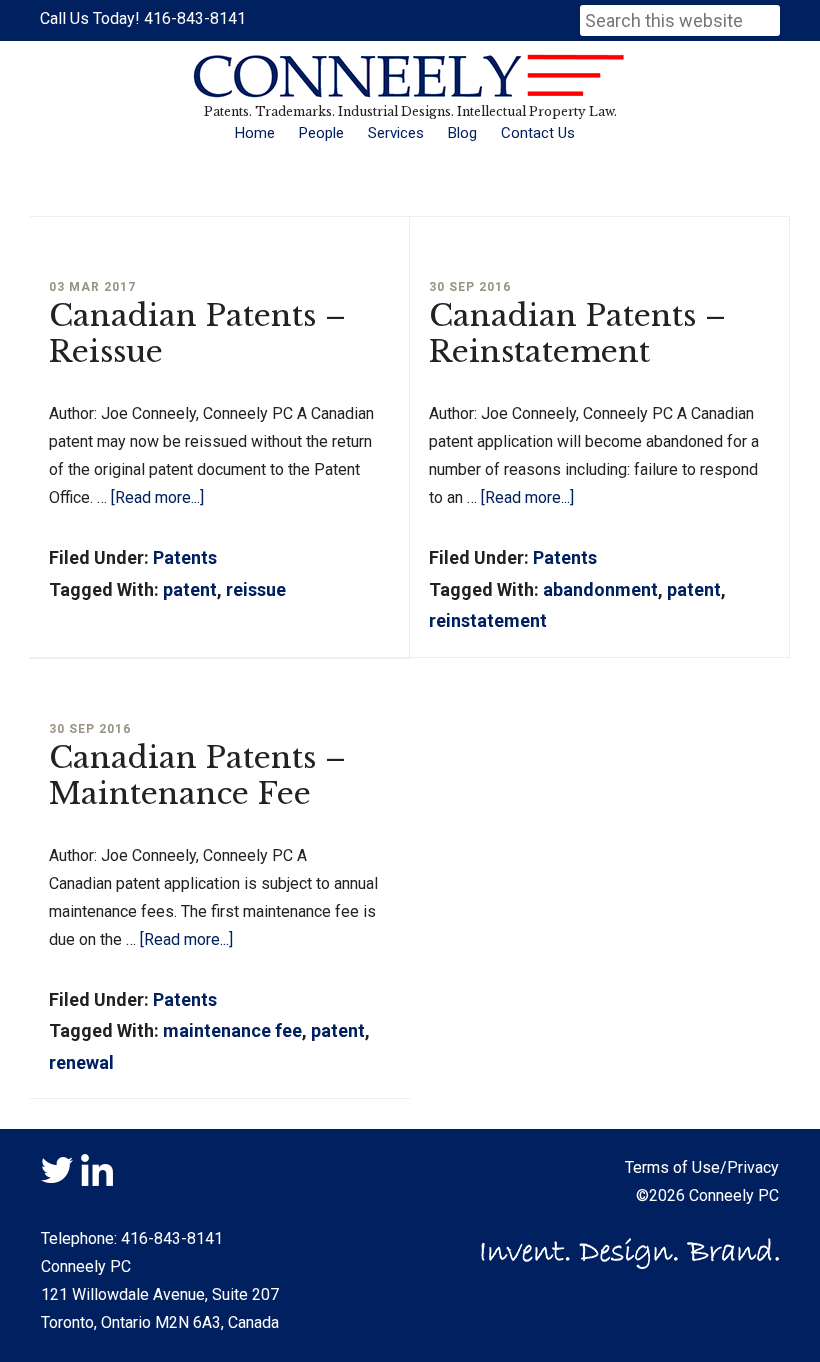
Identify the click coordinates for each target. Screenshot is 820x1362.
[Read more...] (157, 497)
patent (190, 589)
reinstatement (488, 620)
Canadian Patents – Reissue (197, 333)
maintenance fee (232, 1030)
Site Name (410, 76)
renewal (81, 1062)
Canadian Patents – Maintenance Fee (197, 775)
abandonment (600, 589)
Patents (185, 557)
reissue (256, 589)
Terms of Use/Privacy (702, 1167)
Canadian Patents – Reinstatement (577, 333)
